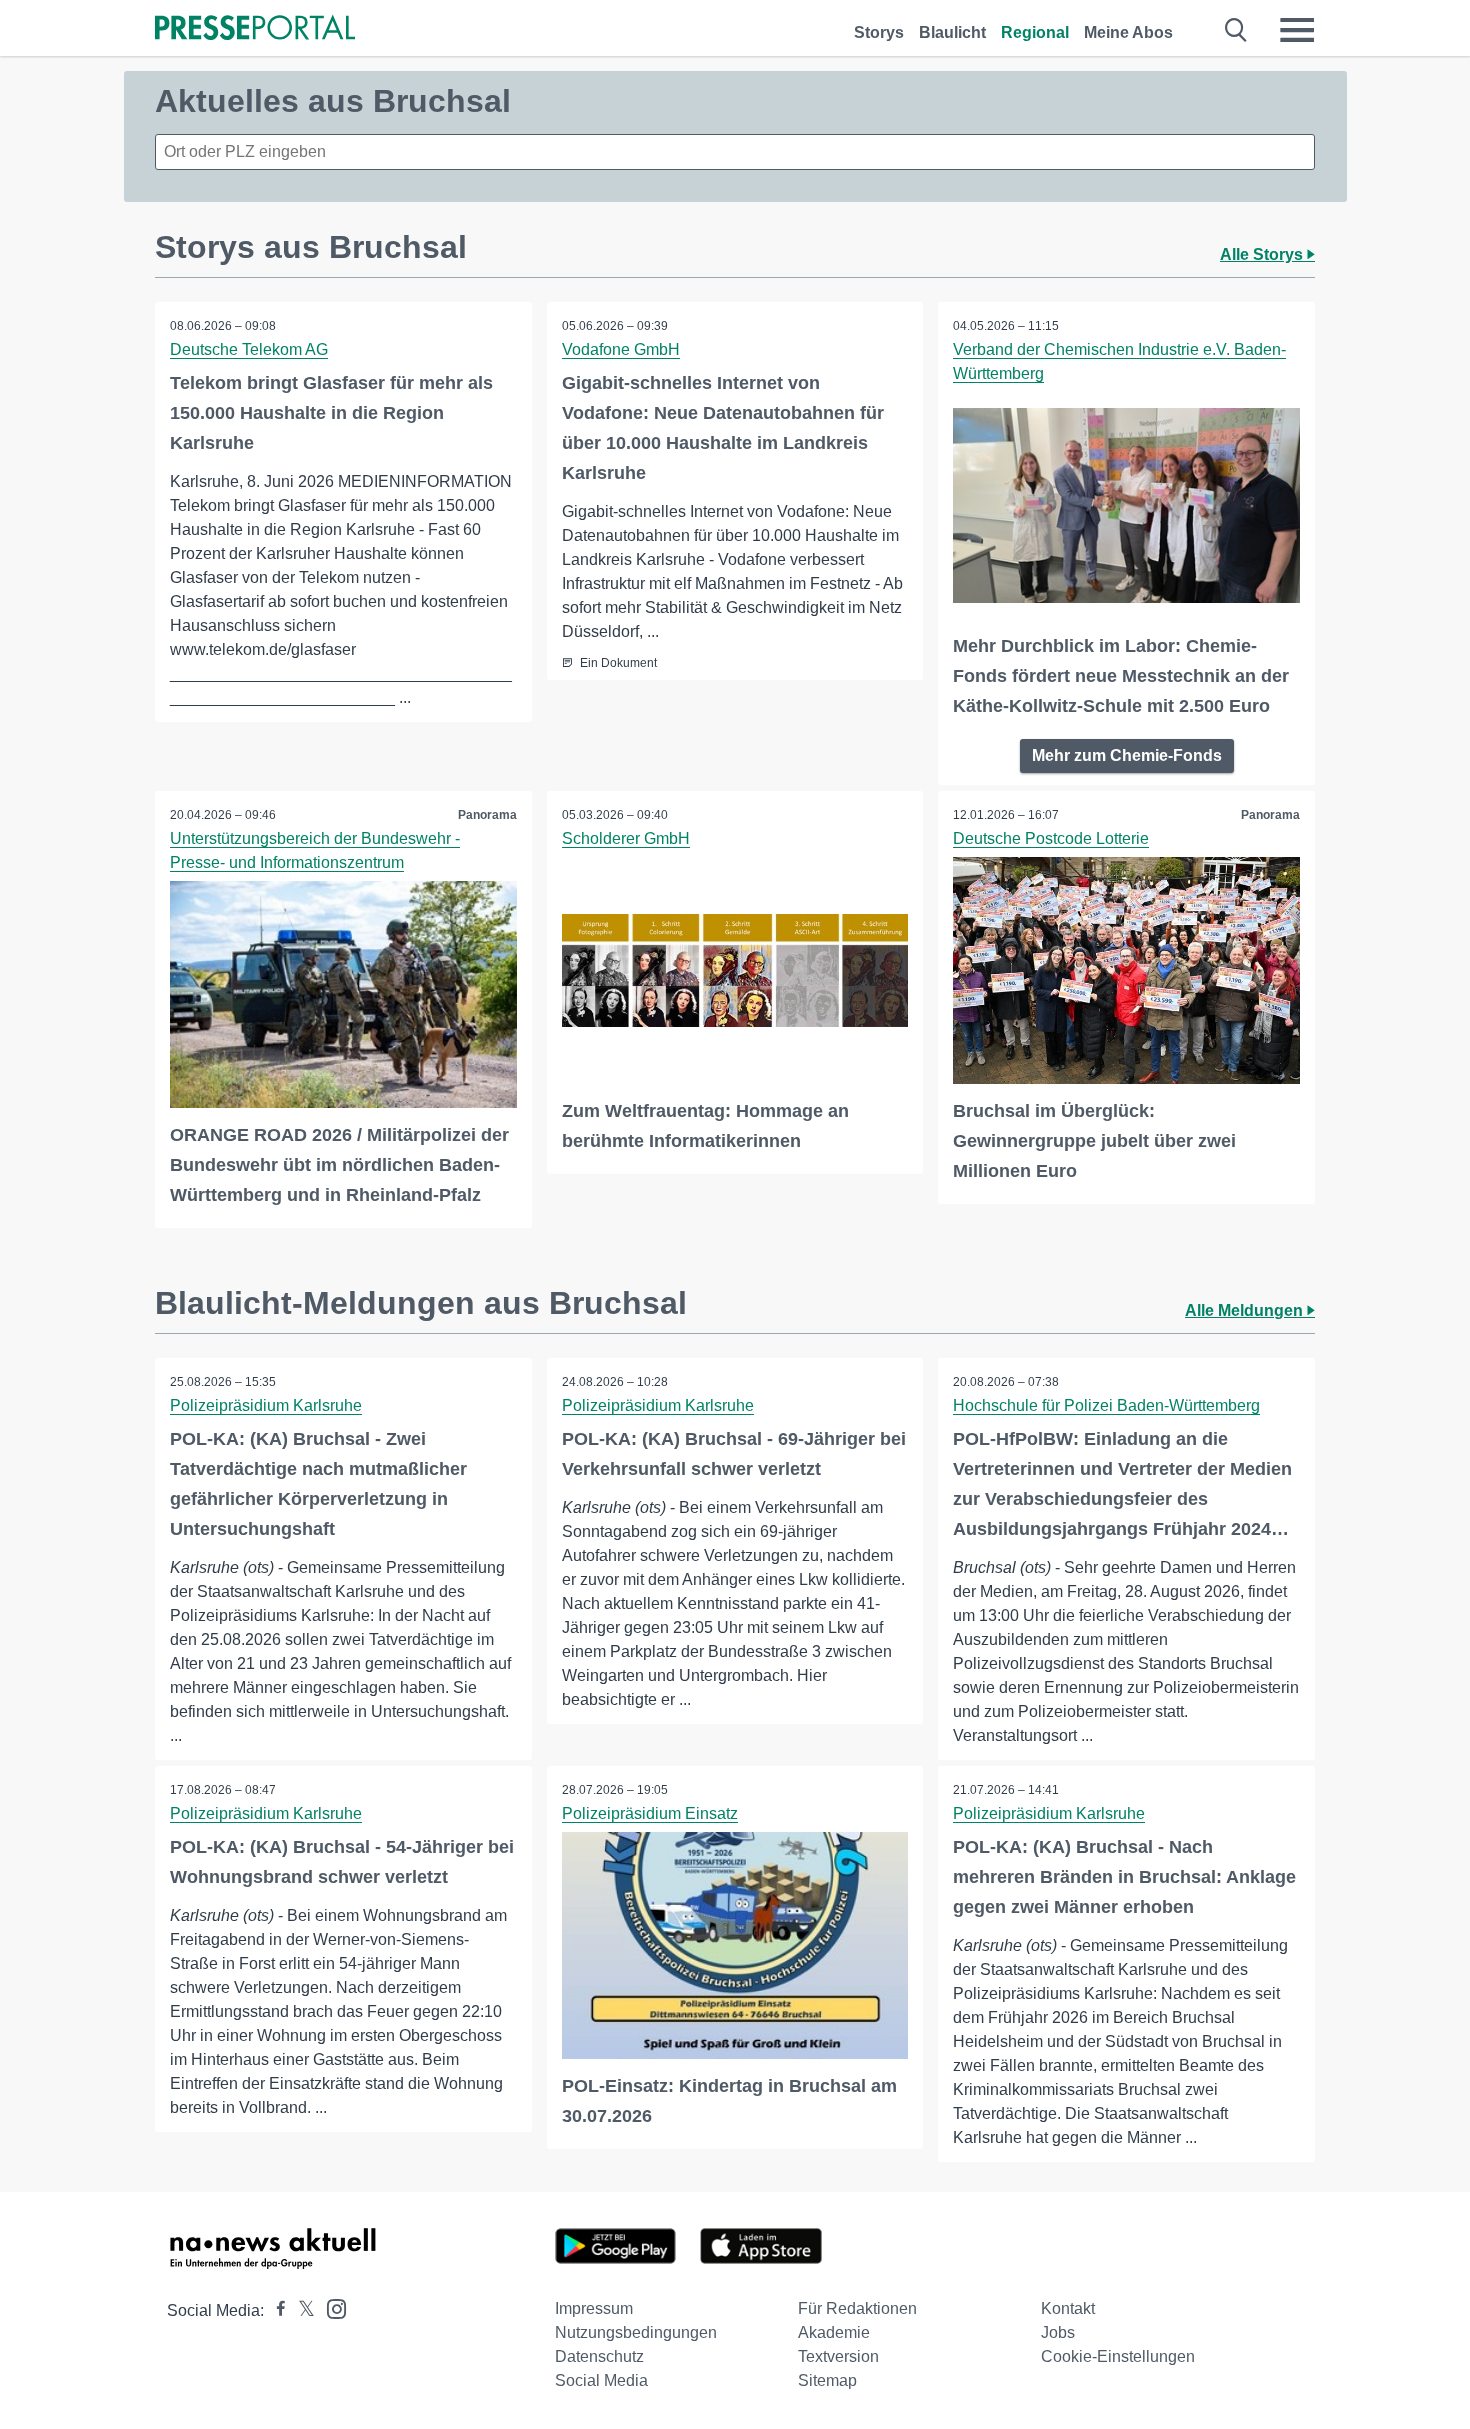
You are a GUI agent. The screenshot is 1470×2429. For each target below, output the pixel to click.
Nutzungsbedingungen (636, 2332)
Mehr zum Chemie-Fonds (1127, 755)
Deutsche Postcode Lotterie (1051, 838)
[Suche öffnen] (1236, 30)
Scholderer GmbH (626, 838)
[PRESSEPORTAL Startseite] (255, 29)
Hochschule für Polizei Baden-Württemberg (1106, 1405)
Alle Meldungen (1246, 1310)
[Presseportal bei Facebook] (275, 2310)
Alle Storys (1263, 254)
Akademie (834, 2332)
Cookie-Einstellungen (1118, 2356)
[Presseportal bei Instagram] (330, 2307)
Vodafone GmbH (621, 349)
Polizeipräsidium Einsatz (650, 1813)
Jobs (1058, 2332)
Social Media (601, 2380)
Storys (879, 32)
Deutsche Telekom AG (249, 349)
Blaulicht (952, 32)
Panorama (487, 815)
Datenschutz (599, 2356)
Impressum (594, 2308)
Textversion (838, 2356)
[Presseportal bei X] (300, 2310)
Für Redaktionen (857, 2308)
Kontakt (1068, 2308)
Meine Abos (1128, 32)
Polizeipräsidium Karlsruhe (266, 1405)
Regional (1035, 32)
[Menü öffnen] (1297, 30)
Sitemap (827, 2380)
